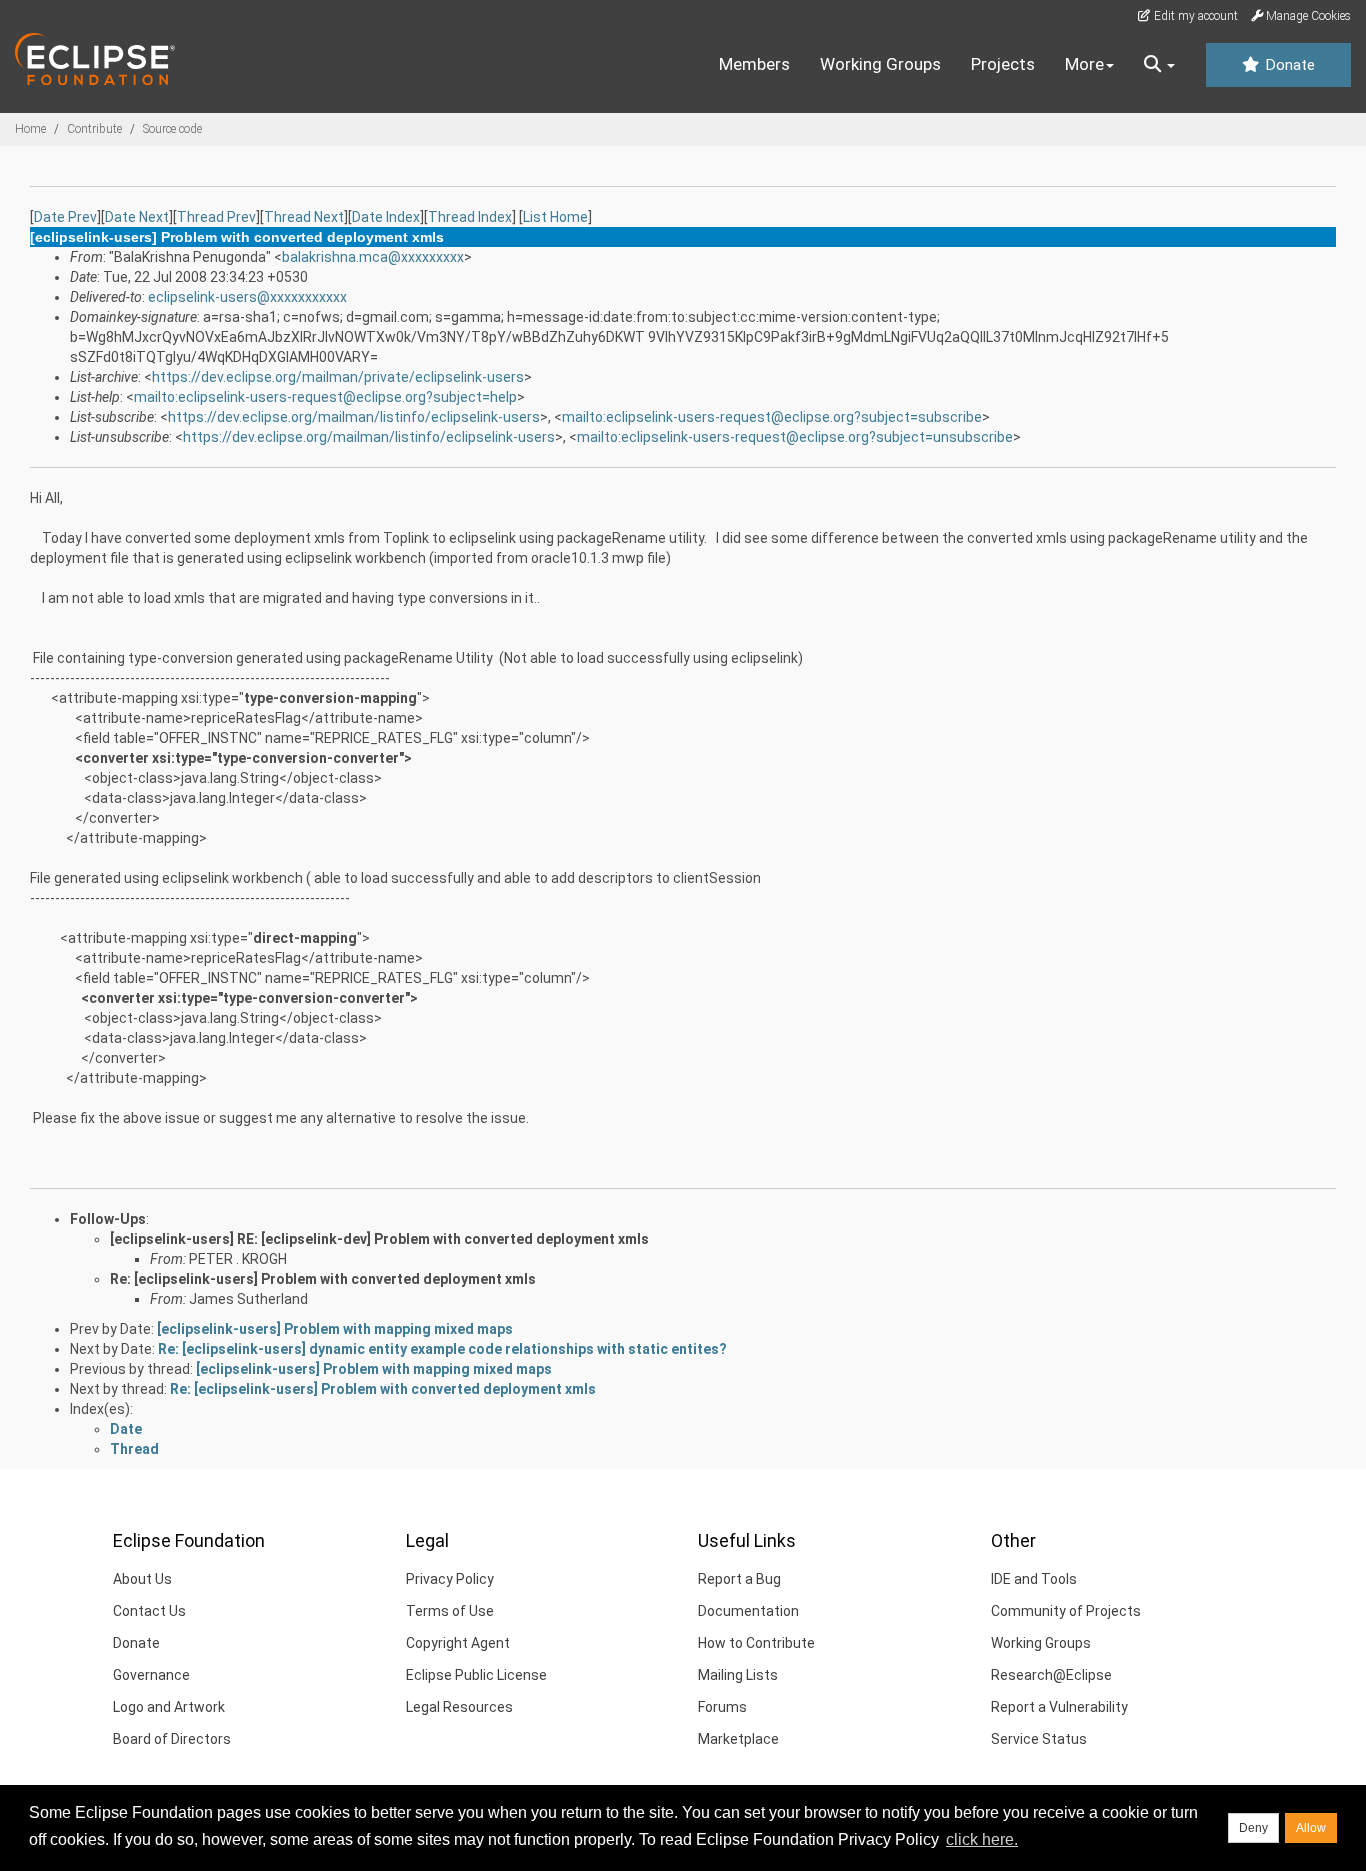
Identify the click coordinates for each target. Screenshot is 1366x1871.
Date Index (386, 217)
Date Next (137, 217)
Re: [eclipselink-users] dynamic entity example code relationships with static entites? (442, 1349)
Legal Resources (459, 1707)
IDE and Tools (1034, 1579)
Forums (722, 1707)
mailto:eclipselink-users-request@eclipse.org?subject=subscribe (772, 417)
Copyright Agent (458, 1643)
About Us (142, 1579)
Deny (1253, 1828)
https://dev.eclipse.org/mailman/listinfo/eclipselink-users (354, 417)
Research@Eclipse (1051, 1675)
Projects (1003, 64)
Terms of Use (450, 1611)
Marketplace (738, 1739)
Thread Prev (216, 217)
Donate (1288, 65)
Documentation (748, 1611)
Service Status (1039, 1739)
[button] (1159, 65)
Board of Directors (172, 1739)
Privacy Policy (450, 1579)
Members (754, 64)
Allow (1311, 1828)
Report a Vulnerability (1059, 1707)
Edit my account (1194, 16)
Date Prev (65, 217)
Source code (172, 129)
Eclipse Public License (476, 1675)
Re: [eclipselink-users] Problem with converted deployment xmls (323, 1279)
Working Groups (880, 64)
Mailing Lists (738, 1675)
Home (30, 129)
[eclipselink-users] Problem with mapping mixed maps (335, 1329)
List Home (555, 217)
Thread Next (304, 217)
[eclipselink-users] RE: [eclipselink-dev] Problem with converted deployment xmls (379, 1239)
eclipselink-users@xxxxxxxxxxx (247, 297)
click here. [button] (982, 1839)
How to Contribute (756, 1643)
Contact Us (149, 1611)
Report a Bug (739, 1579)
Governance (151, 1675)
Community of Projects (1066, 1611)
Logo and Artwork (169, 1707)
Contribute (94, 129)
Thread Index (470, 217)
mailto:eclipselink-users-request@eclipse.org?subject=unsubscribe (795, 437)
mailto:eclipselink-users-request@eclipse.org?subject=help (325, 397)
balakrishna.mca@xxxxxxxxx (373, 257)
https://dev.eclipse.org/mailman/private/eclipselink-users (338, 377)
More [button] (1084, 64)
